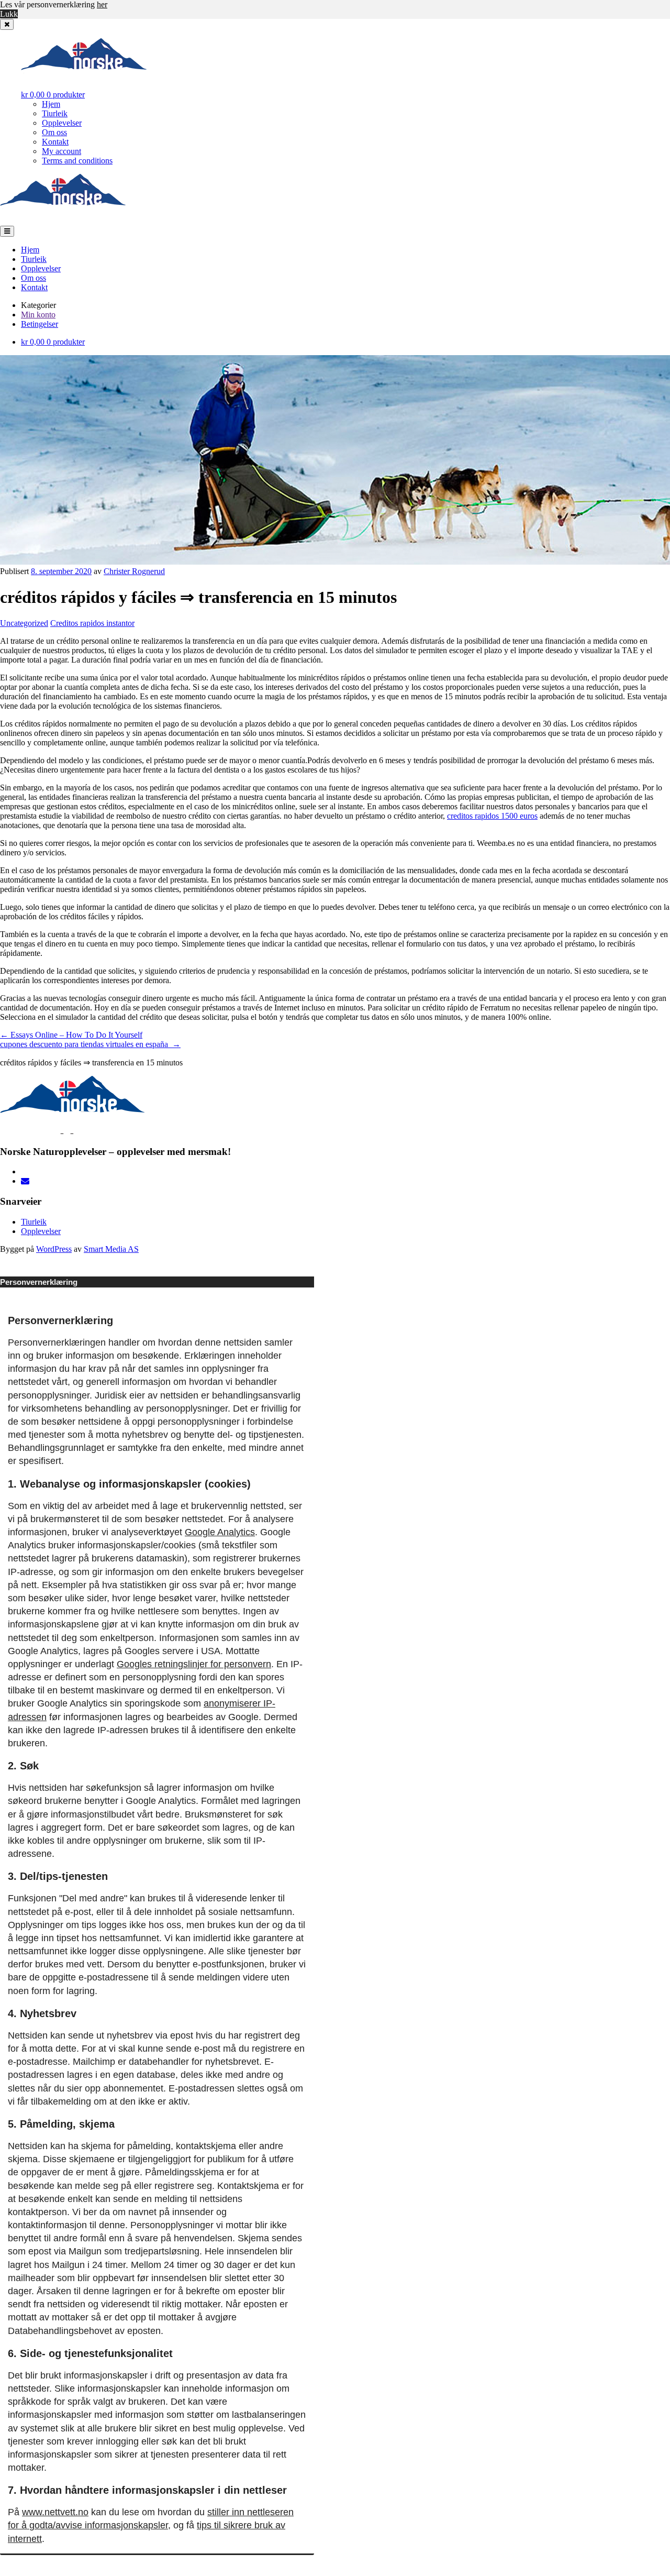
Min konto (38, 315)
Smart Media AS (111, 1249)
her (102, 4)
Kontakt (55, 142)
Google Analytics (220, 1532)
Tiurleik (55, 113)
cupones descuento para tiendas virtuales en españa (90, 1044)
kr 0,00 (53, 95)
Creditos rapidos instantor (92, 623)
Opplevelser (62, 123)
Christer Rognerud (134, 571)
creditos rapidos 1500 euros (492, 816)
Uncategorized (24, 623)
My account (62, 151)
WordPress (54, 1249)
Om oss (54, 132)
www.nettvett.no (55, 2512)
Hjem (51, 104)
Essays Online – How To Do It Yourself (71, 1035)
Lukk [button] (9, 14)
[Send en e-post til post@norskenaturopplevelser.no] (25, 1181)
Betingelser (40, 324)
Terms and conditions (77, 161)
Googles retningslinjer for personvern (194, 1664)
